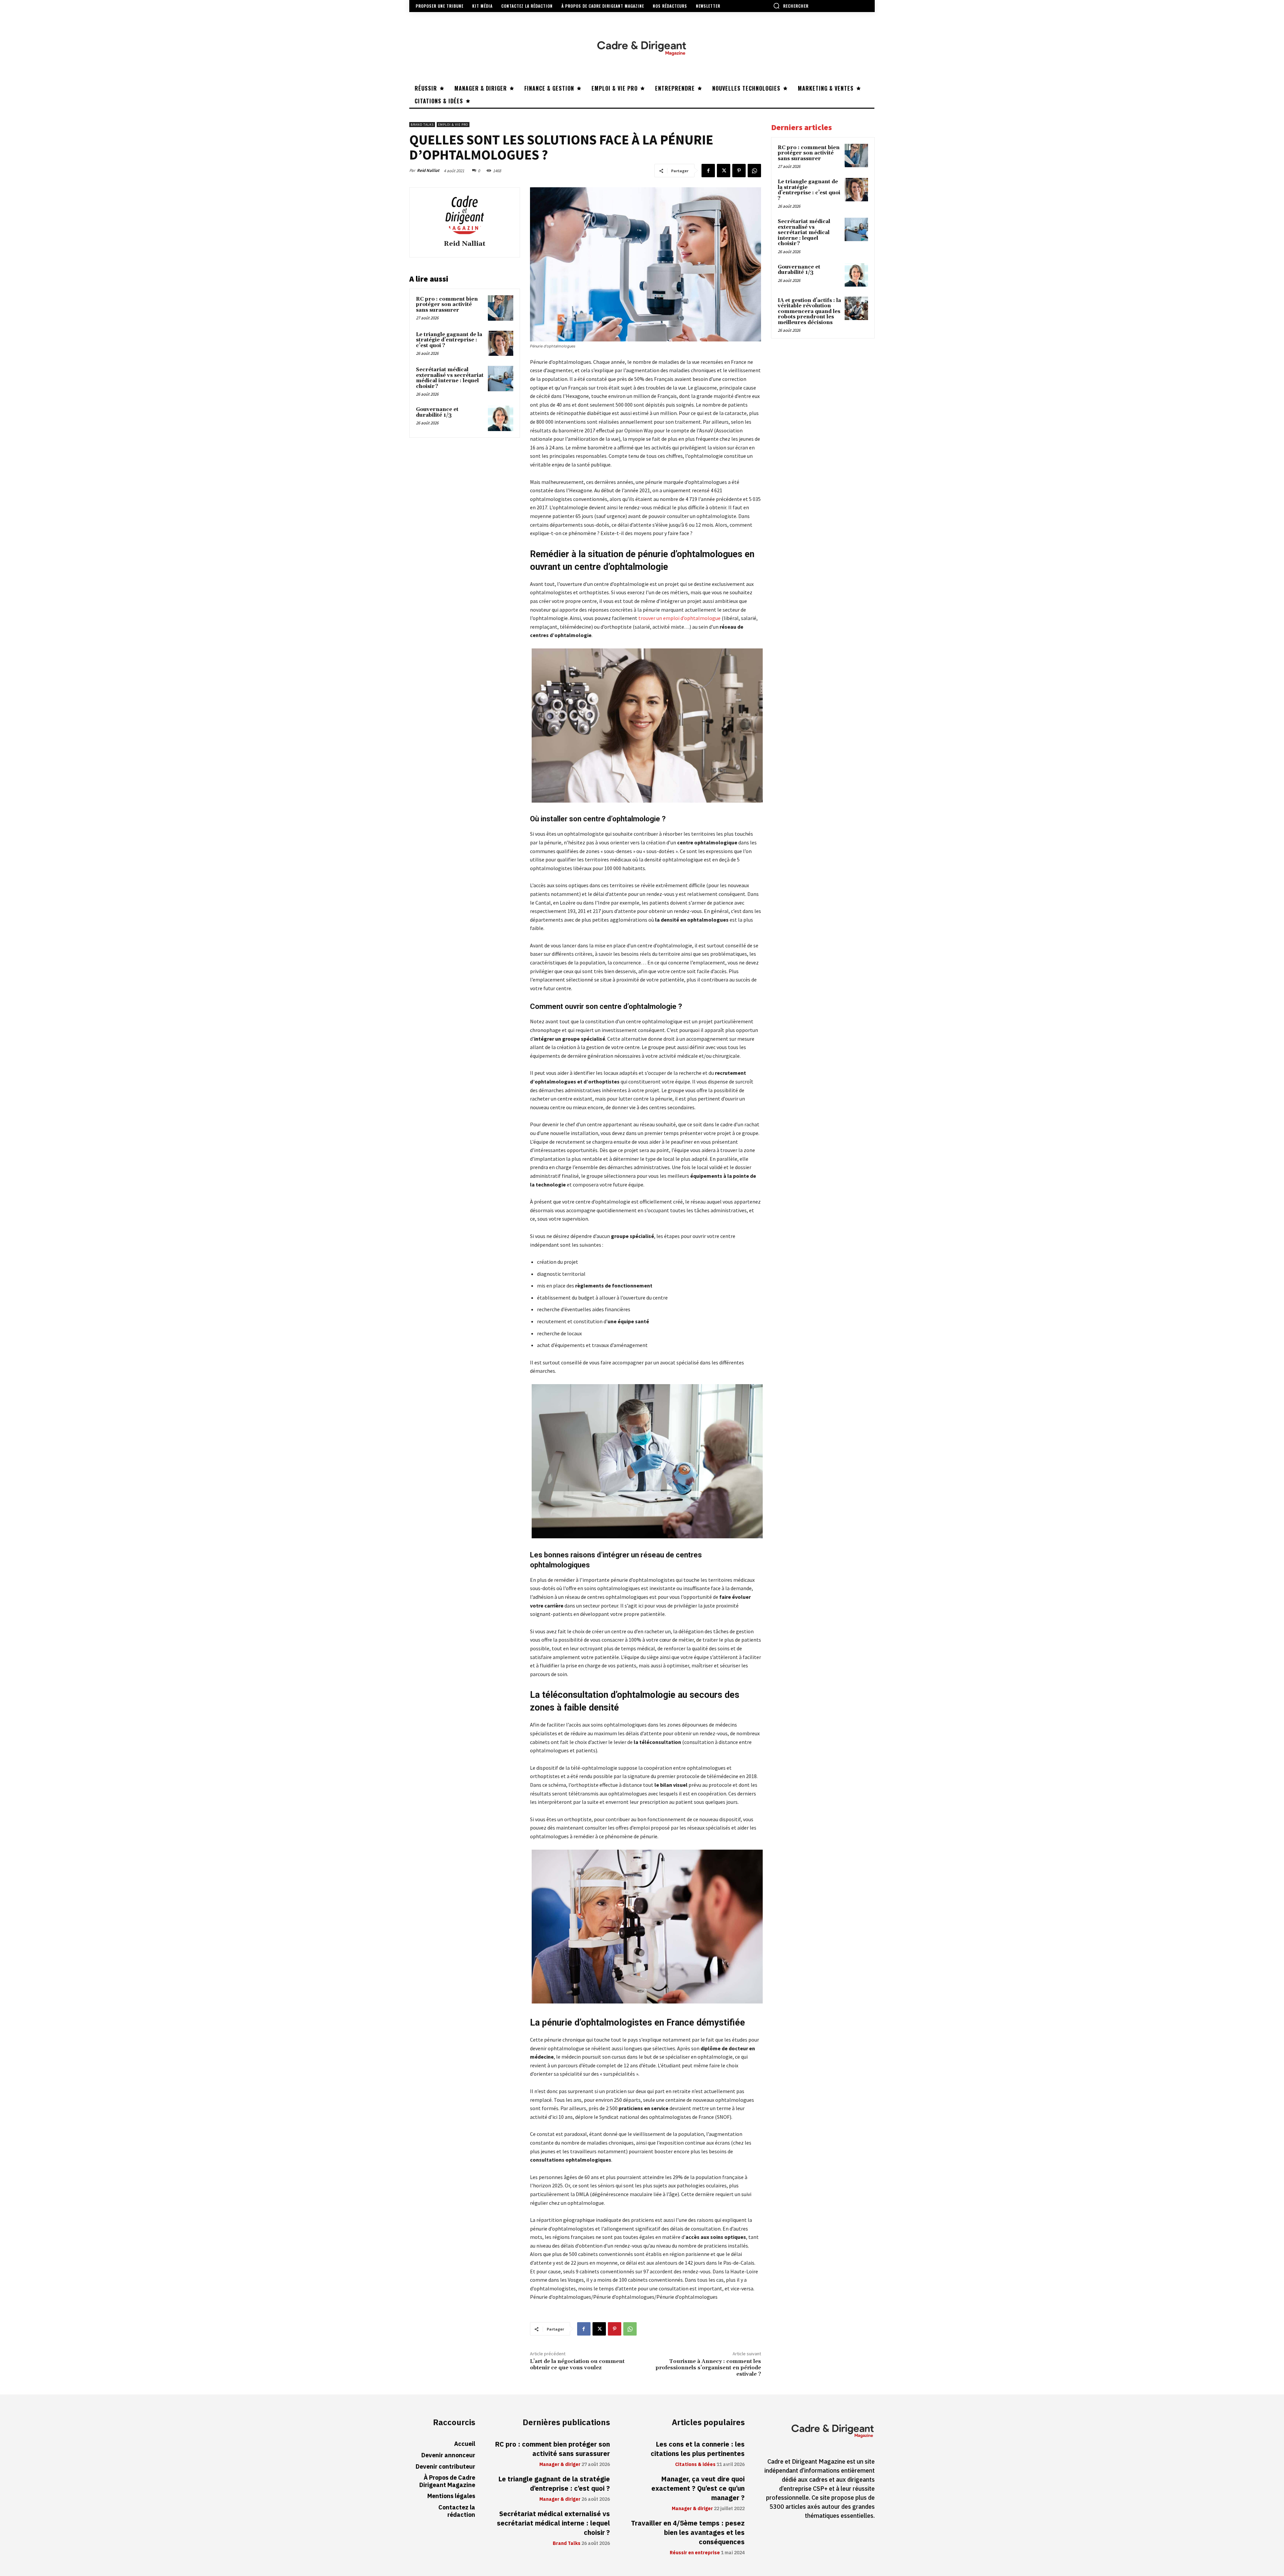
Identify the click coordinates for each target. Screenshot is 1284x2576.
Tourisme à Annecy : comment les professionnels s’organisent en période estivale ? (708, 2368)
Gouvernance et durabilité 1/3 (437, 412)
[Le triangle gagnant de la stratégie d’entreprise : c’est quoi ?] (501, 343)
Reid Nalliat (428, 170)
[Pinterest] (739, 171)
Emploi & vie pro (453, 125)
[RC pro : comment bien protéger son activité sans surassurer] (501, 308)
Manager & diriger (560, 2465)
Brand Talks (422, 125)
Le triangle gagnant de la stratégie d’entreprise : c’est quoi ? (449, 340)
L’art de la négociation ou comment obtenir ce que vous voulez (577, 2364)
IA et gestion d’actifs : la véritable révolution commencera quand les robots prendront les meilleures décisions (809, 312)
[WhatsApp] (754, 171)
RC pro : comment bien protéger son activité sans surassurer (447, 305)
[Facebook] (708, 171)
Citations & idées (695, 2465)
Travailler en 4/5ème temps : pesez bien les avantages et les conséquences (688, 2533)
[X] (724, 171)
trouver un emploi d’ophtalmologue (679, 618)
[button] (791, 6)
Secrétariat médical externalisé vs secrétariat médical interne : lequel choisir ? (450, 378)
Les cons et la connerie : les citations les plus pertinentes (698, 2449)
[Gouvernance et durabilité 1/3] (501, 418)
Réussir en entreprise (695, 2553)
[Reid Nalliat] (464, 215)
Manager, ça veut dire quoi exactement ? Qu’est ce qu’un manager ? (698, 2488)
